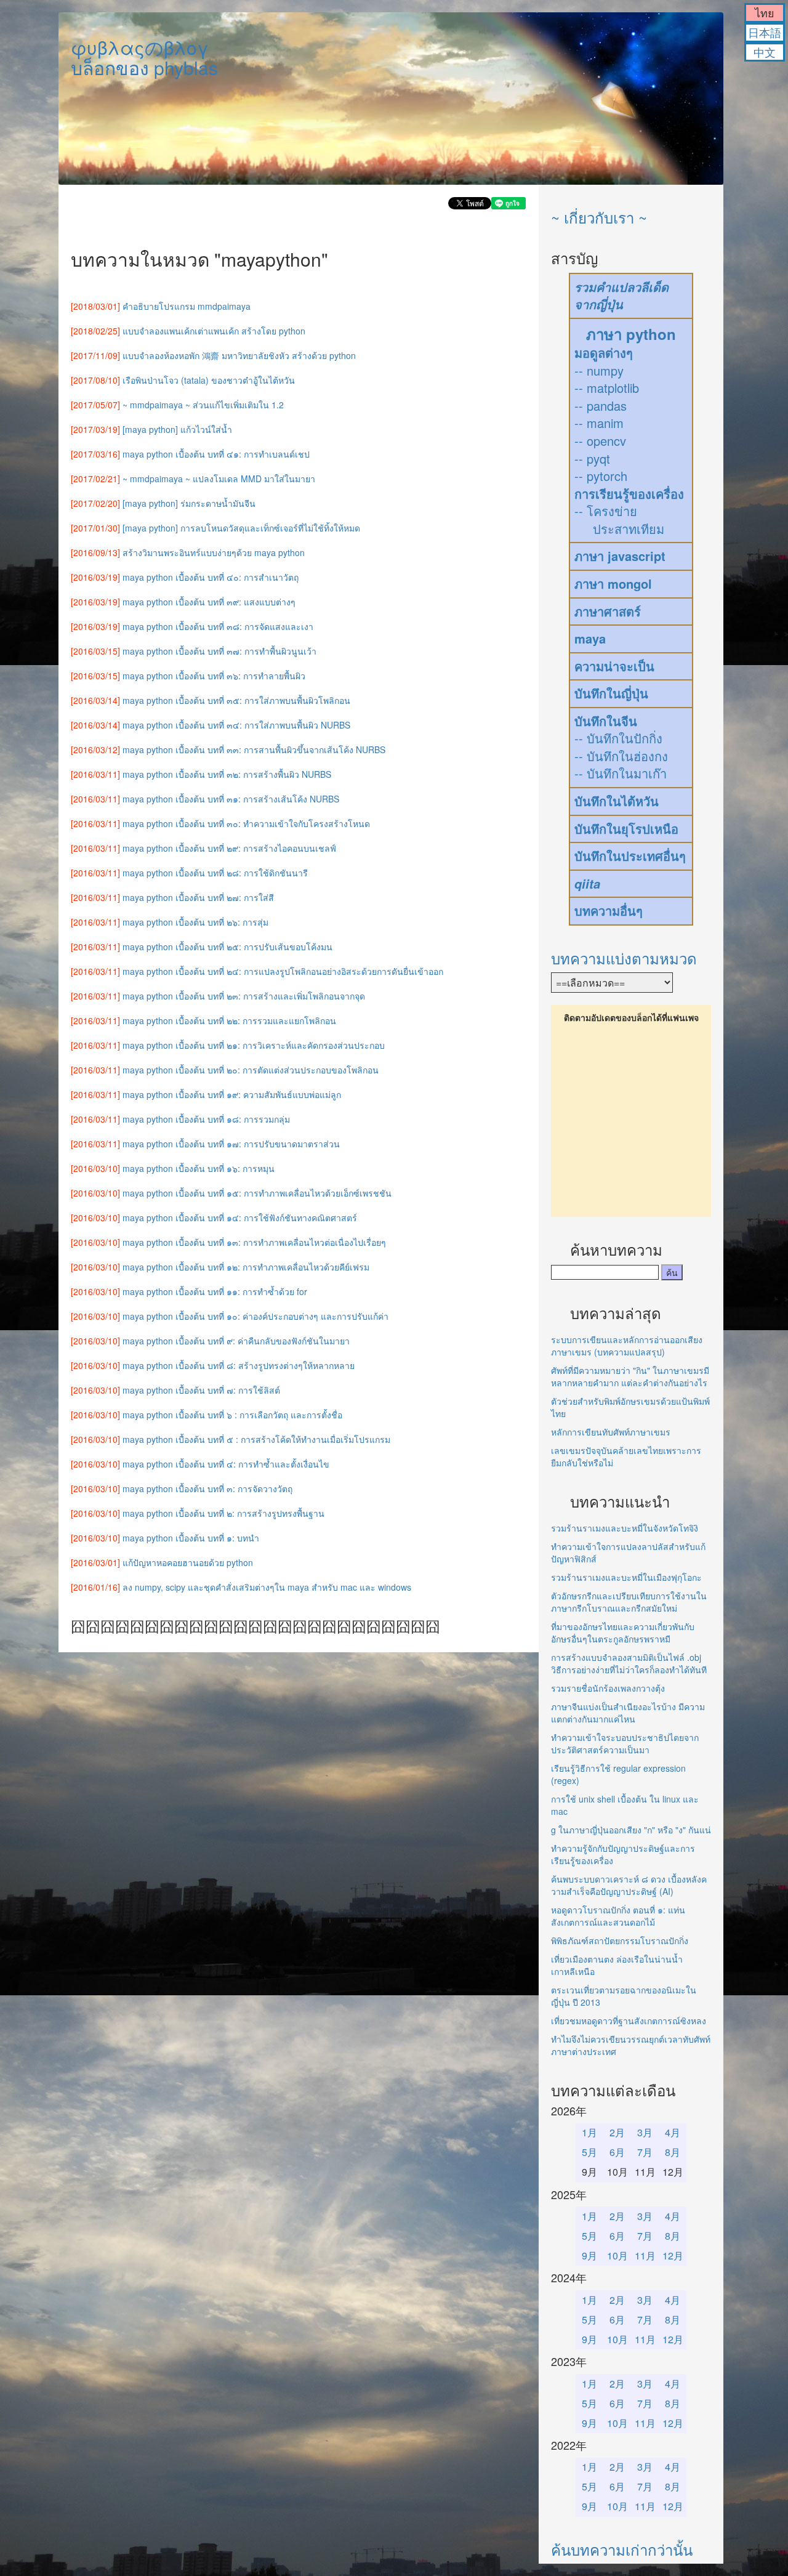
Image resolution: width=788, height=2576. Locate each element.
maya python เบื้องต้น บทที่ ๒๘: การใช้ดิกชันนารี (215, 873)
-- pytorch (601, 476)
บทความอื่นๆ (609, 910)
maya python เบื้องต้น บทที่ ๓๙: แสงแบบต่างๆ (209, 602)
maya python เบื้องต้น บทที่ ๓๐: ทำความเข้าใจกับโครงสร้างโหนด (246, 823)
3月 (645, 2132)
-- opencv (600, 441)
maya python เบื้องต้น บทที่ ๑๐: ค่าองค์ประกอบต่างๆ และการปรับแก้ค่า (255, 1316)
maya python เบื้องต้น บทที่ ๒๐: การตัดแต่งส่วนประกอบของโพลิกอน (251, 1070)
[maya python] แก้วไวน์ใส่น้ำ (177, 429)
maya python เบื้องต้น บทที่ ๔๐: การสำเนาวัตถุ (211, 577)
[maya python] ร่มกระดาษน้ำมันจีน (189, 503)
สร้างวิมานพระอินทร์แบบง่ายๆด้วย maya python (214, 552)
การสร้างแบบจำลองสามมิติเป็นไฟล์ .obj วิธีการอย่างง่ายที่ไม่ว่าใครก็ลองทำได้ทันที (629, 1663)
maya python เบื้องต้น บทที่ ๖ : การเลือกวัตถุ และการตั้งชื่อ (232, 1415)
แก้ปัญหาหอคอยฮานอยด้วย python (188, 1562)
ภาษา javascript (620, 556)
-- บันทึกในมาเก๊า (621, 773)
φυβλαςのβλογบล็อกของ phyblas (144, 57)
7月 (645, 2152)
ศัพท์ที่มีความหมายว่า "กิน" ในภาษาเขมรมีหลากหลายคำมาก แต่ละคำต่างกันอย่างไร (630, 1376)
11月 (645, 2255)
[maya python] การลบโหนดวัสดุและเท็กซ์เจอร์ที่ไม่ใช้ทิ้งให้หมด (241, 528)
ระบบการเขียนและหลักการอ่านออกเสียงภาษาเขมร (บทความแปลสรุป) (627, 1346)
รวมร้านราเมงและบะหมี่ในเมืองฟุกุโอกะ (626, 1577)
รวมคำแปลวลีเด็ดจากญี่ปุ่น (621, 296)
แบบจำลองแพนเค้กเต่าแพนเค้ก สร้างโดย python (214, 331)
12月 (673, 2255)
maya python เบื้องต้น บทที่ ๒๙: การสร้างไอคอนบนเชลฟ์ (229, 848)
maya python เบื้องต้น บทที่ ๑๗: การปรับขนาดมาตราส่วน (231, 1144)
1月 (589, 2132)
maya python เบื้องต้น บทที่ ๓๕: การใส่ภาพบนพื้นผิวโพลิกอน (236, 700)
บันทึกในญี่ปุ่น (611, 693)
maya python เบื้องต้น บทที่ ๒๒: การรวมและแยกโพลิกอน (229, 1020)
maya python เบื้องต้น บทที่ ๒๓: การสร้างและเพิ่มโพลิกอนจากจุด (244, 996)
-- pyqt (592, 458)
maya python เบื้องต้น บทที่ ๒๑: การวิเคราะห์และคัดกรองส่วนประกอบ (254, 1045)
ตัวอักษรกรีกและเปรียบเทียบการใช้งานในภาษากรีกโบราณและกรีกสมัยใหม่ (629, 1602)
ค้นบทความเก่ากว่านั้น (622, 2549)
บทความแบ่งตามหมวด (624, 958)
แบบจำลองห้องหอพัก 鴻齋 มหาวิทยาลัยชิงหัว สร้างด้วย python (239, 355)
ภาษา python (631, 334)
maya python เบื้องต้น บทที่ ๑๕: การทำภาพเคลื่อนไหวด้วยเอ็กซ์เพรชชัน (257, 1193)
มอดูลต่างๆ (604, 353)
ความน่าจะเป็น (614, 666)
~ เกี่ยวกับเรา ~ (599, 217)
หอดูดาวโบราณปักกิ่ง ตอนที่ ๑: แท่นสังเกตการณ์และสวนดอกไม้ (618, 1916)
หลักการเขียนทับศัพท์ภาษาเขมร (611, 1432)
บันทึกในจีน (606, 721)
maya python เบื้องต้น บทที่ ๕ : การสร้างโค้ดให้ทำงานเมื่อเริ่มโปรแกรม (256, 1439)
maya (590, 638)
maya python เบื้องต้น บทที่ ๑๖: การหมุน (199, 1168)
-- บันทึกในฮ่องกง (621, 756)
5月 (589, 2152)
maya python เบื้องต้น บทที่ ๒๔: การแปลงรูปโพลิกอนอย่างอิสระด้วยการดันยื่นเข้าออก (283, 971)
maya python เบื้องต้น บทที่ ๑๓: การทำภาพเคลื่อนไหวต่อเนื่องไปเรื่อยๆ (254, 1242)
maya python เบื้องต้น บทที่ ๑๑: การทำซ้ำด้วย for (215, 1291)
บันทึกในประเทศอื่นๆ (630, 856)
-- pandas (601, 406)
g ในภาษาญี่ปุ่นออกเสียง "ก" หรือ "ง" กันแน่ (631, 1830)
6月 (617, 2152)
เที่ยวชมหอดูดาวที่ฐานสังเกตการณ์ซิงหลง (629, 2021)
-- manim (599, 423)
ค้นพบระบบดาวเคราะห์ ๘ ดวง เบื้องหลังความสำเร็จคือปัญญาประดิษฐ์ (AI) (629, 1885)
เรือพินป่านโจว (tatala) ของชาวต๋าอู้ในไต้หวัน (209, 380)
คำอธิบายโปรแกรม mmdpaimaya (187, 306)
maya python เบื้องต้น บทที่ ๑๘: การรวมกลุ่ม (206, 1119)
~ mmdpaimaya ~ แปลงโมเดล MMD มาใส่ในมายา (219, 478)
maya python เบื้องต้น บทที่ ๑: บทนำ (191, 1538)
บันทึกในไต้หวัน (617, 801)
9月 (589, 2255)
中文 (765, 52)
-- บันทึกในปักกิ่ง (618, 738)
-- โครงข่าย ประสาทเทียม (619, 520)
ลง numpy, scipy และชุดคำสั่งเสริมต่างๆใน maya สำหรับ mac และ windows (267, 1587)
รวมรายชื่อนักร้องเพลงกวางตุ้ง (608, 1688)
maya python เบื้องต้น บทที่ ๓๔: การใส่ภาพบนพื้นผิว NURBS (236, 725)
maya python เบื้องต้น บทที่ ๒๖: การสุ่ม (195, 922)
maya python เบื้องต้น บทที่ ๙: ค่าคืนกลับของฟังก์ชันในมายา (236, 1341)
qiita (587, 884)
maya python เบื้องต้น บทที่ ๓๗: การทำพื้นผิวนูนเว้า (219, 651)
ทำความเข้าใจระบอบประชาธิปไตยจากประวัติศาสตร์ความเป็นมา (625, 1743)
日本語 (765, 32)
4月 (673, 2132)
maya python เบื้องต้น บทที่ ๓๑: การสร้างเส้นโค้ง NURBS (231, 799)
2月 (617, 2132)
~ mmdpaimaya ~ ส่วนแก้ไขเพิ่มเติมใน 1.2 (203, 405)
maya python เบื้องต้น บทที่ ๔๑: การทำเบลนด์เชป (216, 454)
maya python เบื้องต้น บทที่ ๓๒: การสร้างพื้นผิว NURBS (227, 774)
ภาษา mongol (613, 583)
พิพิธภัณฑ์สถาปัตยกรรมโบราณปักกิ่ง (620, 1940)
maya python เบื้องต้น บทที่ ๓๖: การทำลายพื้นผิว (214, 676)
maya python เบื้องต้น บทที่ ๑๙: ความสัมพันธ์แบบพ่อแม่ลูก (232, 1094)
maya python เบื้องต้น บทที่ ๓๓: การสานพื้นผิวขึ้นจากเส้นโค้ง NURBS (254, 749)
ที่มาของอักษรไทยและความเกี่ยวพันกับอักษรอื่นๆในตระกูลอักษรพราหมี (623, 1633)
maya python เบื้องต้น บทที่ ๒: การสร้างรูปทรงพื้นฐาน (223, 1513)
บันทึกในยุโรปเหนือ (626, 829)
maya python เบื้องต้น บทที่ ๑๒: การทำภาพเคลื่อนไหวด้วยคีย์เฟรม (246, 1267)
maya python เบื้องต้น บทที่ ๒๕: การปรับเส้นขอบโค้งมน (227, 947)
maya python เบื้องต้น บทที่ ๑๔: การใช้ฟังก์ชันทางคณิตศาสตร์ (240, 1217)
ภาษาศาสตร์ (608, 611)
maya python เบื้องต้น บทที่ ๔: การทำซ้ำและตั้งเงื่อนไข (226, 1464)
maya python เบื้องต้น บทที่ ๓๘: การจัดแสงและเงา (218, 626)
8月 (673, 2152)
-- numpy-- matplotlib (607, 379)
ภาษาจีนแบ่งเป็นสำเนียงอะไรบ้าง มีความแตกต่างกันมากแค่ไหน (628, 1713)
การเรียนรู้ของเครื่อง (629, 494)
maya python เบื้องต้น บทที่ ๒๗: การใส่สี (198, 897)
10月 (617, 2255)
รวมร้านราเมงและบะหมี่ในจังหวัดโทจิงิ (625, 1528)
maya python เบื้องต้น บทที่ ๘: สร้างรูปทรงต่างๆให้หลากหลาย (239, 1365)
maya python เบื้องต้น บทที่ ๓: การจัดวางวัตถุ (207, 1488)
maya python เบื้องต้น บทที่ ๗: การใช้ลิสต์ (201, 1390)
